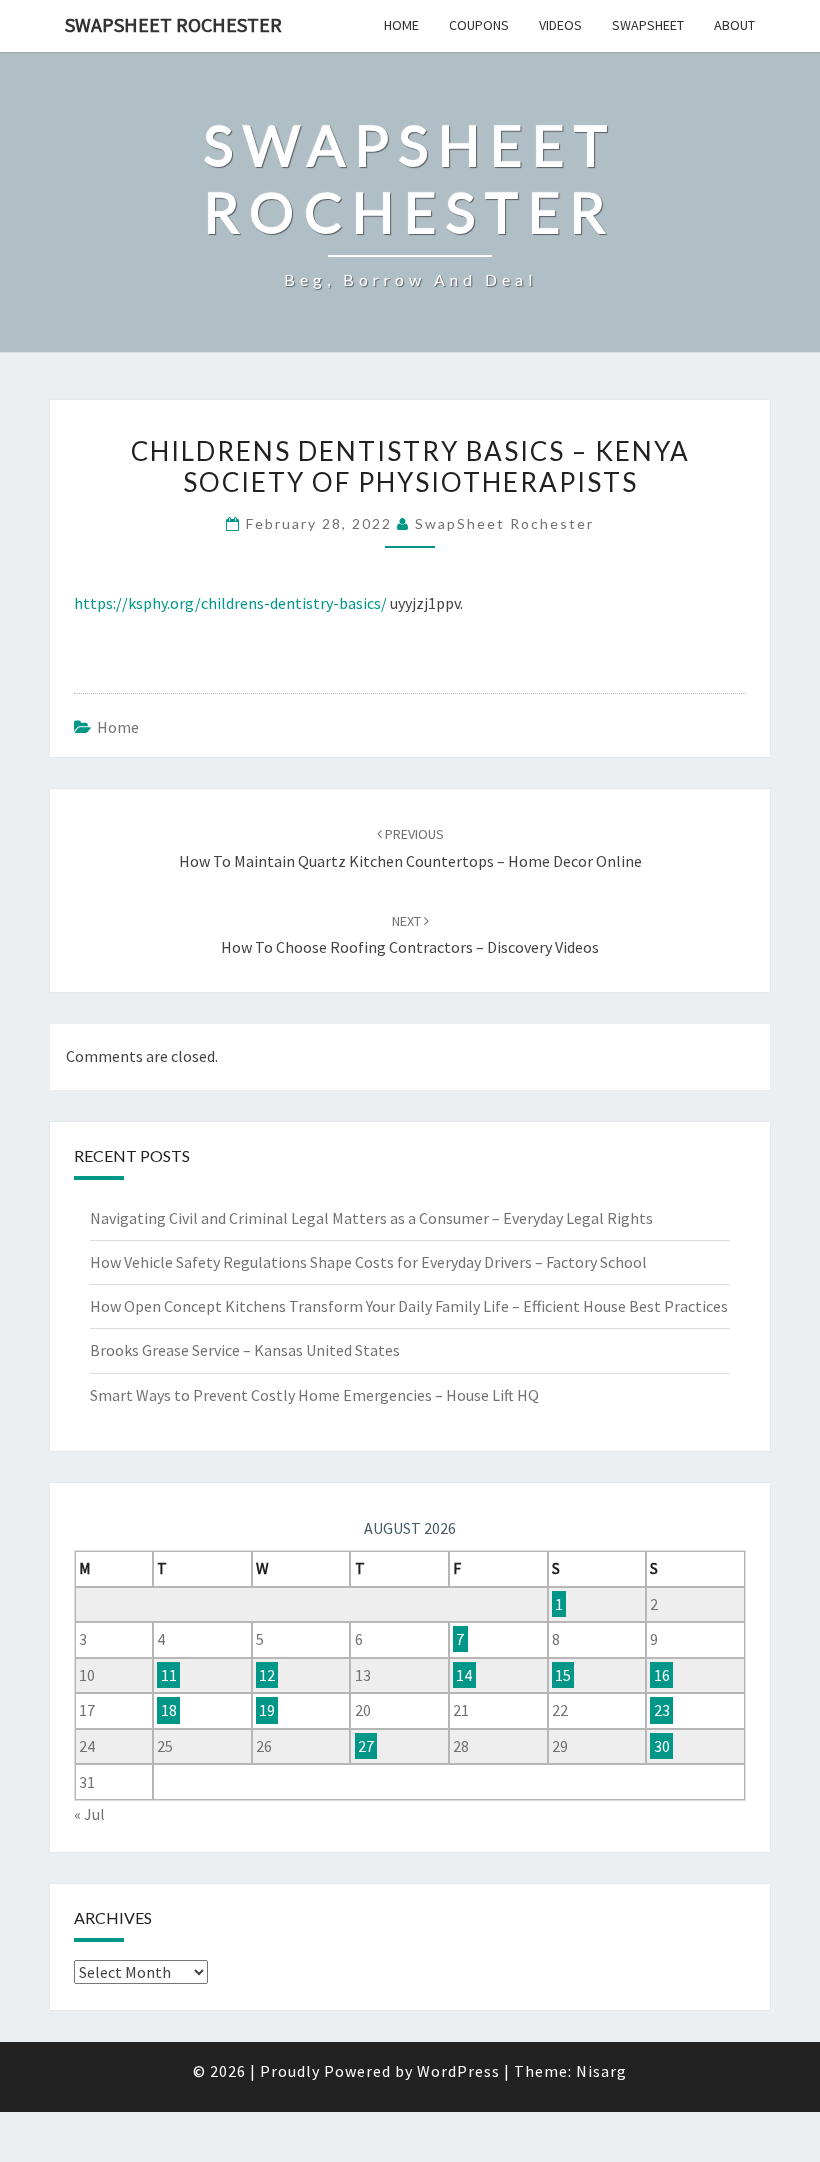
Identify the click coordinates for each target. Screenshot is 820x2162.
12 (267, 1675)
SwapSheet (648, 25)
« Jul (89, 1814)
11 (169, 1675)
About (734, 25)
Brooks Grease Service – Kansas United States (245, 1350)
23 (662, 1710)
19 (267, 1710)
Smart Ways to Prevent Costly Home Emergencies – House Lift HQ (314, 1395)
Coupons (479, 25)
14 (464, 1675)
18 (169, 1710)
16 (662, 1675)
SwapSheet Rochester (173, 24)
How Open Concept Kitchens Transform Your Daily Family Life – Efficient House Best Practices (409, 1306)
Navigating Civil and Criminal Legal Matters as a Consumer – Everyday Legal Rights (371, 1218)
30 (662, 1746)
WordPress (458, 2071)
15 (563, 1675)
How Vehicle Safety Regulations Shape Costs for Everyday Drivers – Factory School (368, 1262)
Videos (560, 25)
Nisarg (601, 2071)
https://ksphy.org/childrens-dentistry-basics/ (230, 603)
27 (366, 1746)
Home (401, 25)
